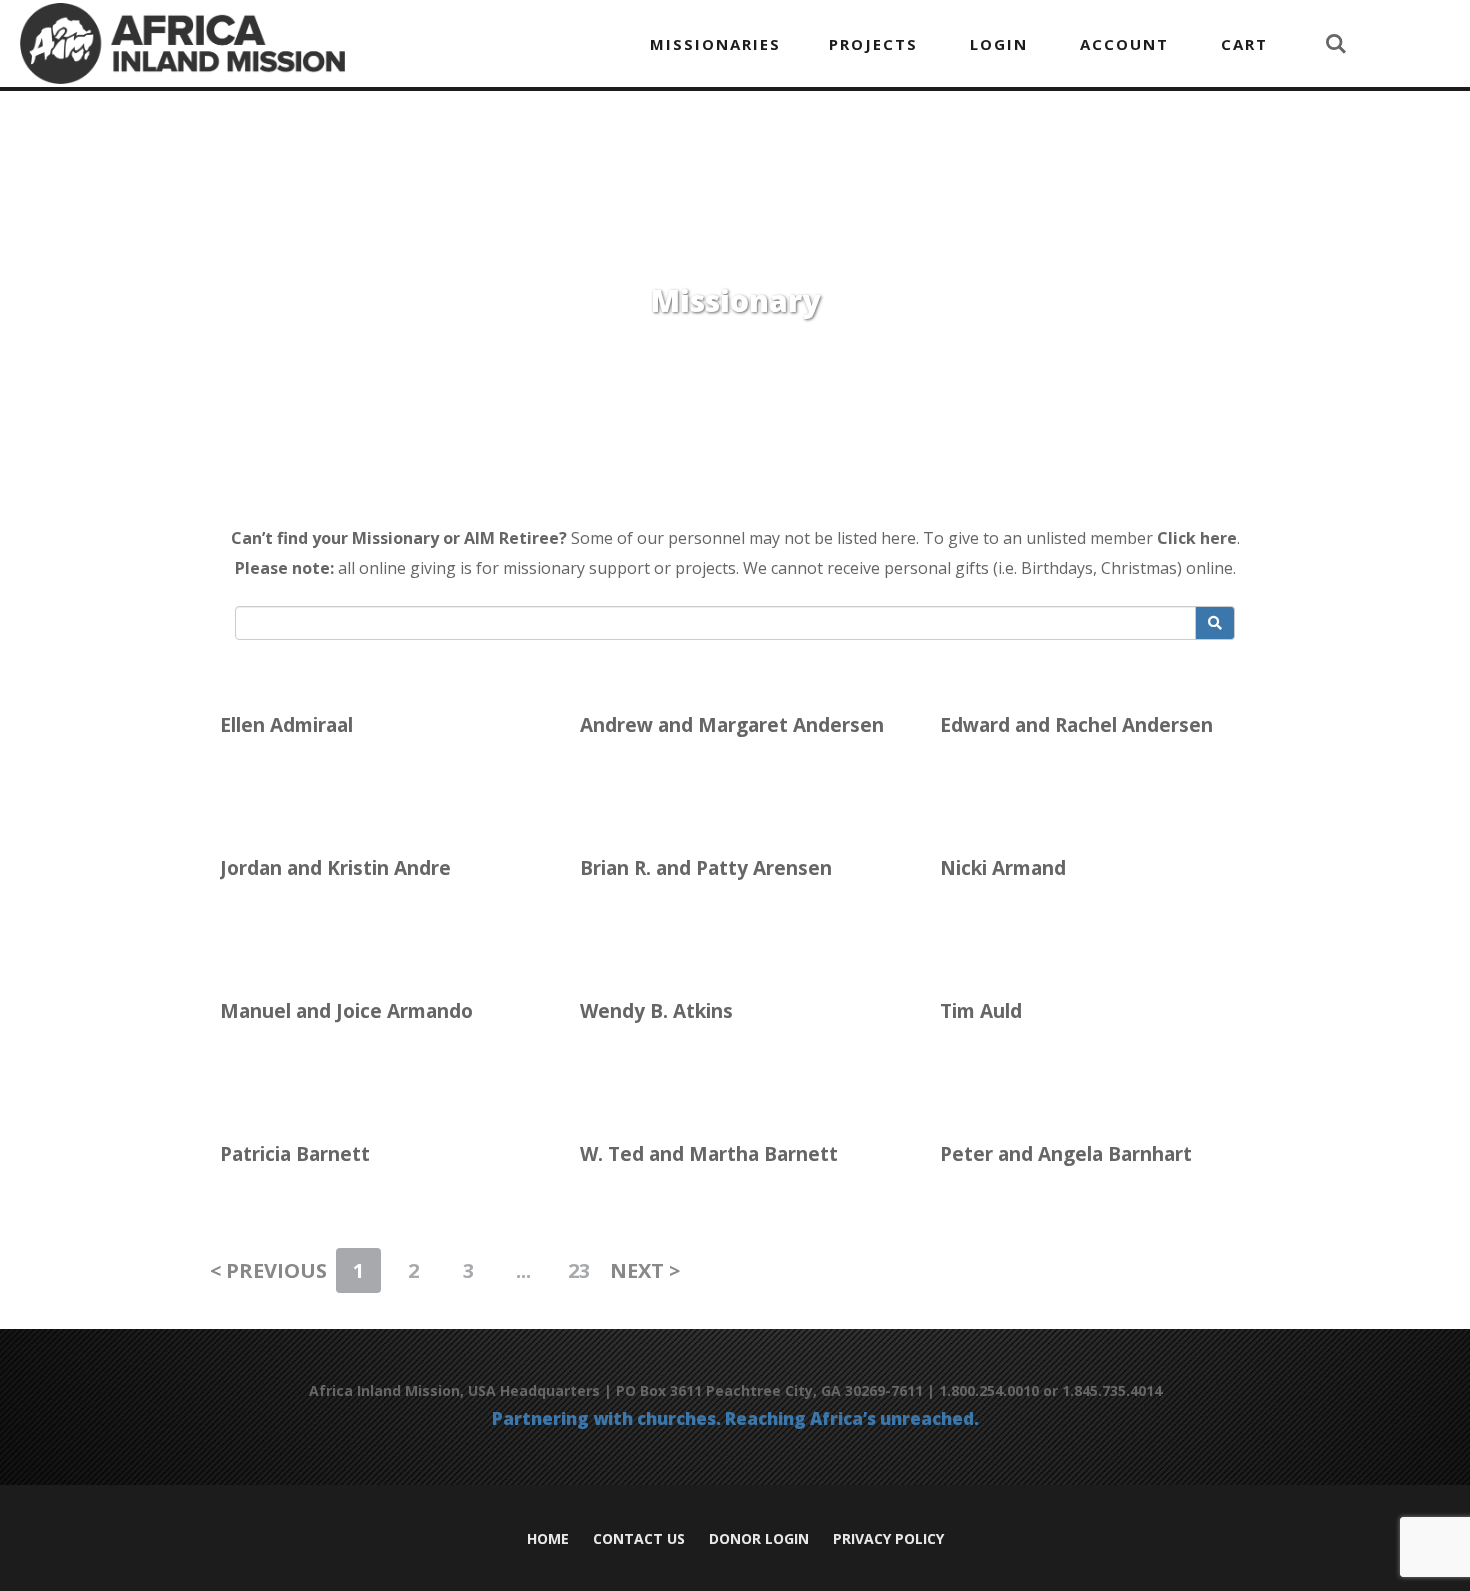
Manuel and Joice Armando (346, 1011)
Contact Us (639, 1539)
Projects (873, 44)
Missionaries (715, 44)
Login (999, 44)
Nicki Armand (1003, 868)
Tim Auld (981, 1011)
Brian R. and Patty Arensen (706, 868)
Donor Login (759, 1539)
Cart (1244, 44)
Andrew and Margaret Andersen (732, 725)
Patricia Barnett (295, 1154)
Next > (645, 1270)
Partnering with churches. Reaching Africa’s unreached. (735, 1419)
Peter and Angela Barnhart (1066, 1154)
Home (548, 1539)
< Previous (268, 1270)
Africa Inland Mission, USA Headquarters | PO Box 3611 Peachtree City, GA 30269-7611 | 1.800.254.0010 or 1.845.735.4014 (735, 1390)
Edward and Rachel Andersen (1076, 725)
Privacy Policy (888, 1539)
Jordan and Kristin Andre (335, 868)
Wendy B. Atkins (656, 1011)
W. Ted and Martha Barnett (709, 1154)
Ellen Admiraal (286, 725)
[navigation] (784, 44)
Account (1124, 44)
